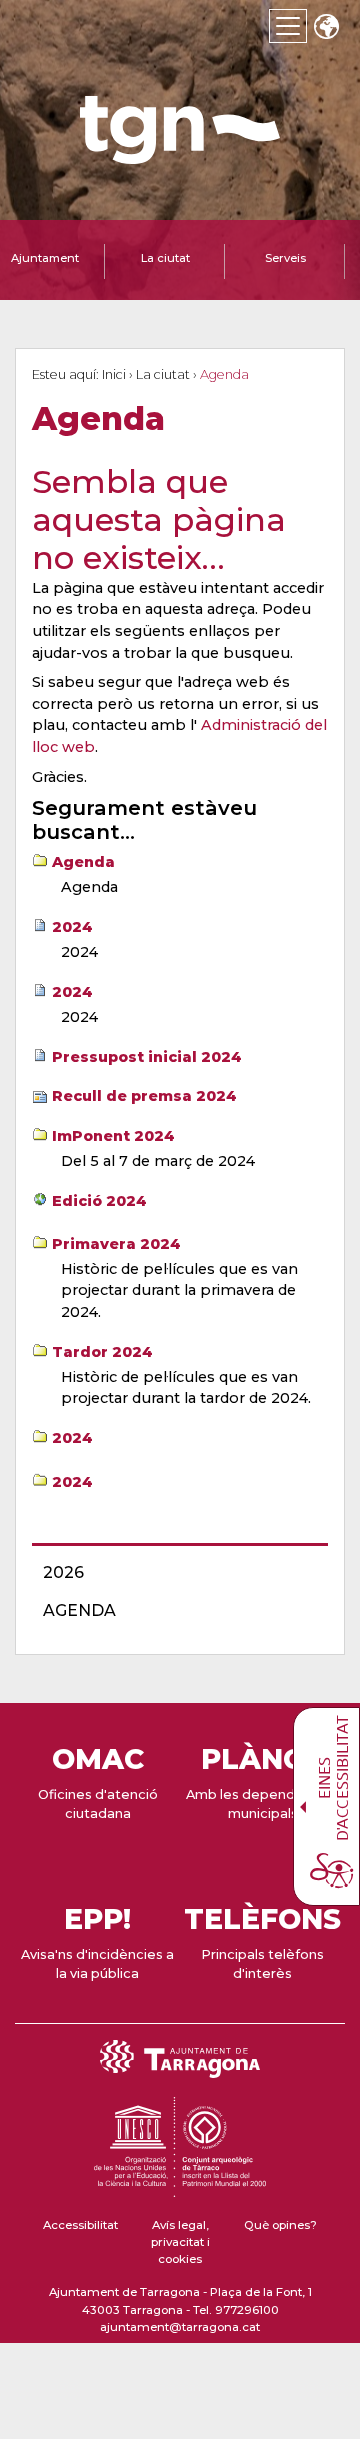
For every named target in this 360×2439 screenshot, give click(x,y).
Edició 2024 (99, 1201)
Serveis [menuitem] (285, 258)
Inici (114, 374)
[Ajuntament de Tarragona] (180, 154)
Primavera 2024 (116, 1244)
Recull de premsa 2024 (144, 1096)
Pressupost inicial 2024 (147, 1057)
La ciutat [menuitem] (165, 258)
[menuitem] (174, 1573)
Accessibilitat (80, 2225)
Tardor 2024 (102, 1352)
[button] (326, 28)
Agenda (83, 862)
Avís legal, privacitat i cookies (180, 2242)
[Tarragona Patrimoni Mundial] (180, 2188)
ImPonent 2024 (113, 1136)
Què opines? (280, 2225)
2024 (72, 927)
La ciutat (163, 374)
